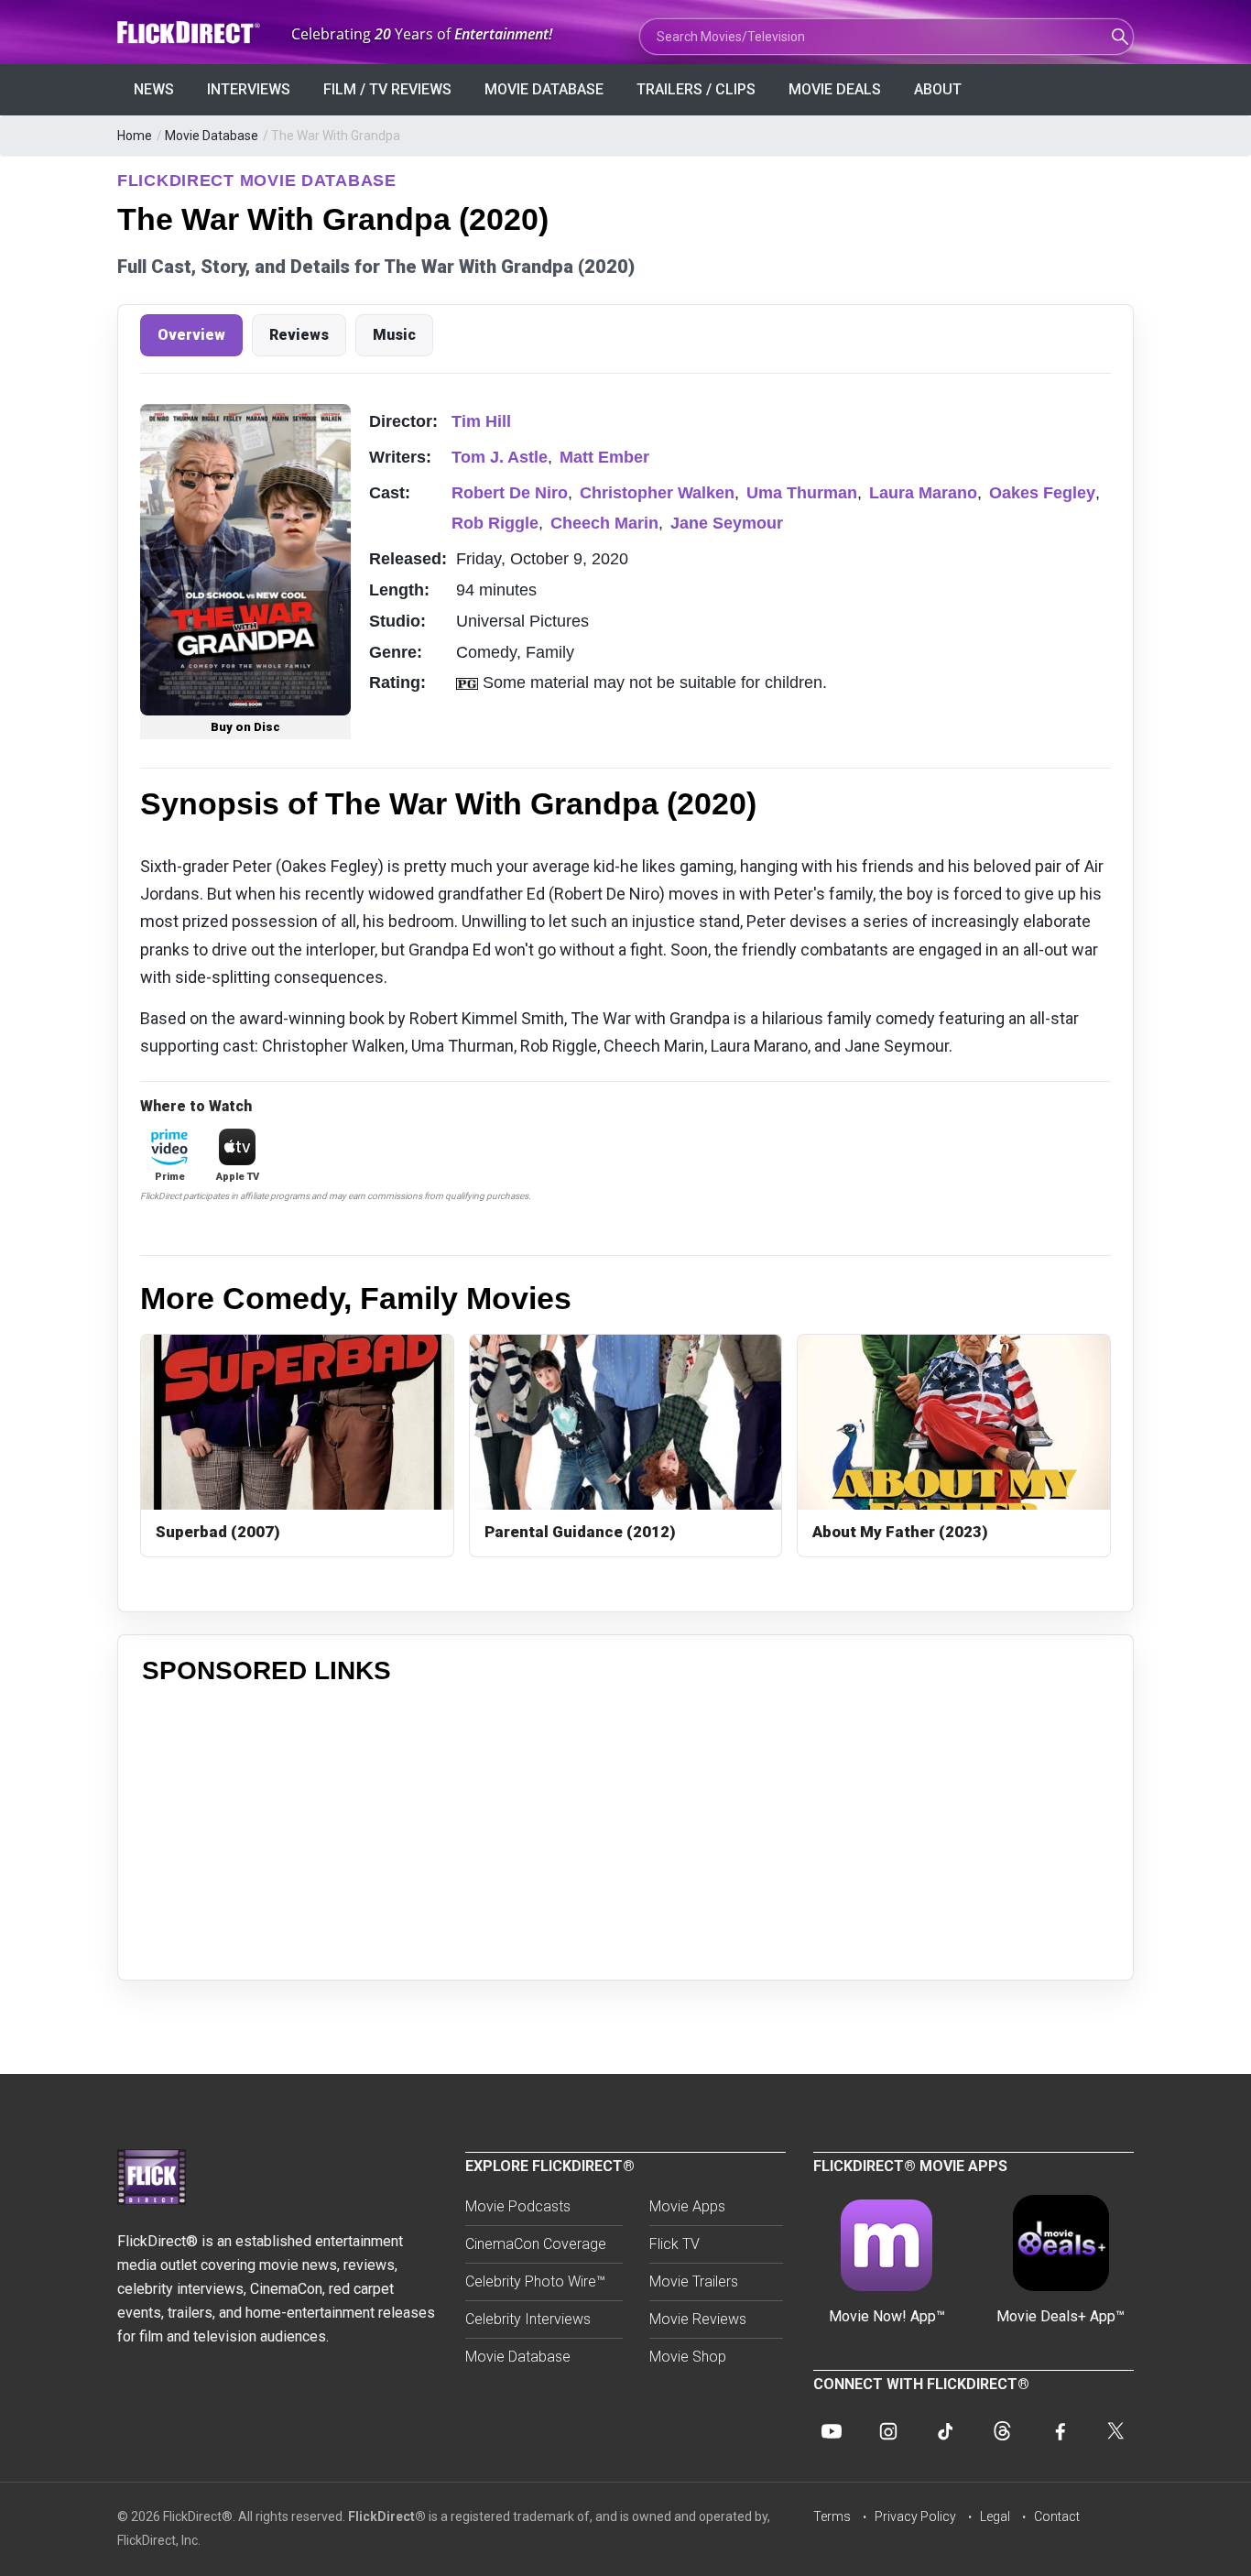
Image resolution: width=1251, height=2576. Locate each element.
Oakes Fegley (1042, 493)
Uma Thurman (802, 493)
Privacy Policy (915, 2516)
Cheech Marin (604, 523)
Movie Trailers (694, 2281)
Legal (995, 2516)
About (938, 89)
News (154, 89)
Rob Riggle (495, 523)
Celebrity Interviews (528, 2319)
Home (135, 136)
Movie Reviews (698, 2319)
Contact (1057, 2516)
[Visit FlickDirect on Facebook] (1059, 2431)
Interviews (249, 89)
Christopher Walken (657, 493)
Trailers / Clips (696, 89)
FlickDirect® (387, 2516)
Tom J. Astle (500, 457)
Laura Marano (923, 493)
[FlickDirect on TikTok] (945, 2431)
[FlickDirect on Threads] (1002, 2431)
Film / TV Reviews (387, 89)
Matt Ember (604, 457)
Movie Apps (687, 2206)
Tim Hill (481, 421)
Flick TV (674, 2244)
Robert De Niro (510, 493)
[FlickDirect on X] (1115, 2431)
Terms (832, 2516)
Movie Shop (688, 2357)
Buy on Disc (245, 727)
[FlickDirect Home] (190, 33)
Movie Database (544, 89)
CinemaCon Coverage (536, 2244)
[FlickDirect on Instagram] (888, 2431)
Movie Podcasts (518, 2206)
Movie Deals (835, 89)
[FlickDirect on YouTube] (832, 2431)
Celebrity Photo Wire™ (535, 2281)
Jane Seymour (727, 523)
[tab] (191, 335)
